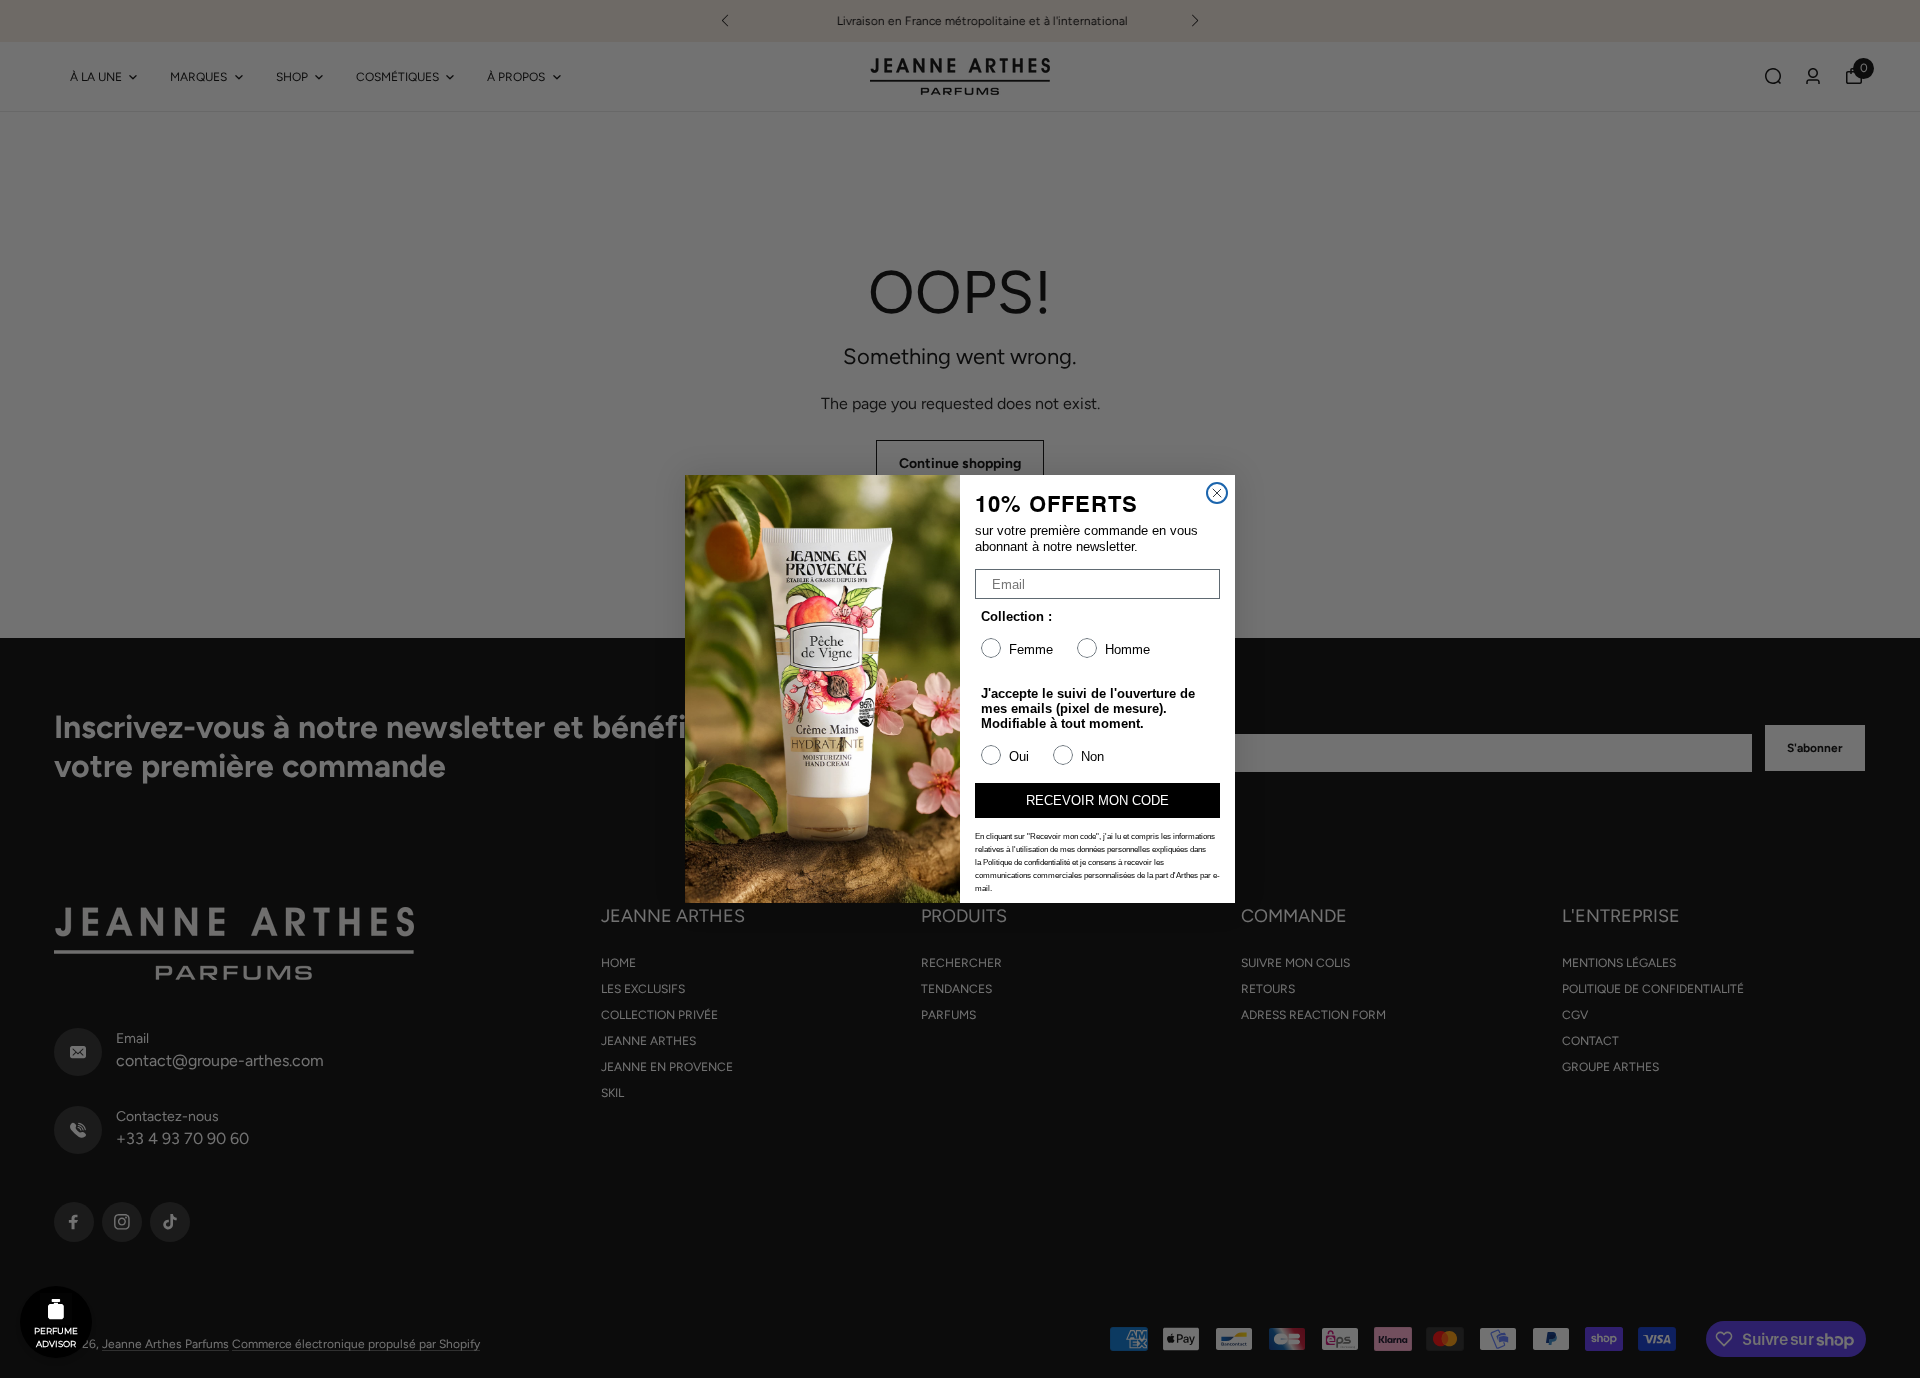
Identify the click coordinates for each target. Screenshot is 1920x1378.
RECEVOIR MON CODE (1097, 800)
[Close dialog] (1217, 493)
